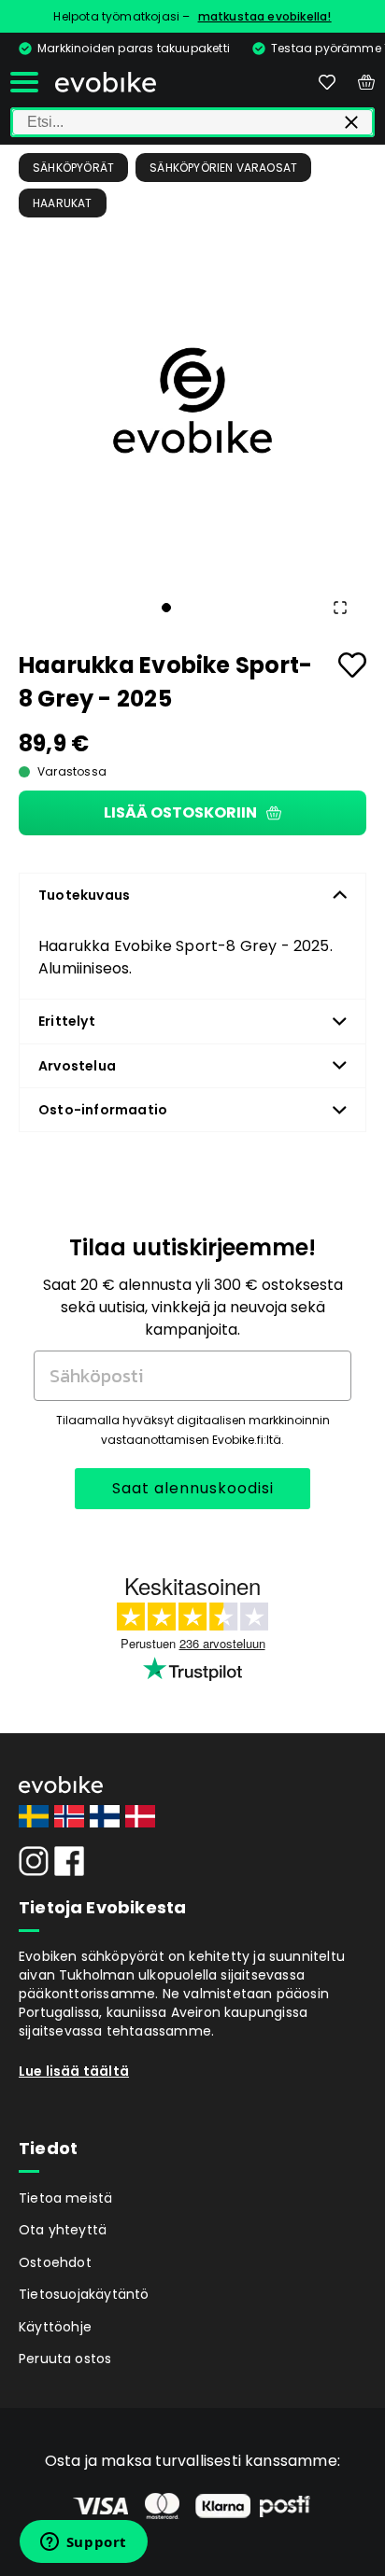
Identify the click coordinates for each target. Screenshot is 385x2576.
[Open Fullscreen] (340, 608)
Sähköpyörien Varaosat (223, 168)
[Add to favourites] (352, 665)
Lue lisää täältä (74, 2071)
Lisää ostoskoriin (180, 812)
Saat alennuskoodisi (193, 1488)
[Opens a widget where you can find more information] (83, 2543)
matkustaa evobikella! (265, 16)
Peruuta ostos (65, 2359)
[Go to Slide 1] (166, 608)
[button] (192, 400)
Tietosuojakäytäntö (84, 2294)
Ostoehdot (55, 2262)
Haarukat (63, 203)
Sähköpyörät (73, 168)
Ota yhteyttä (63, 2230)
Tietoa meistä (66, 2198)
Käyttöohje (55, 2327)
